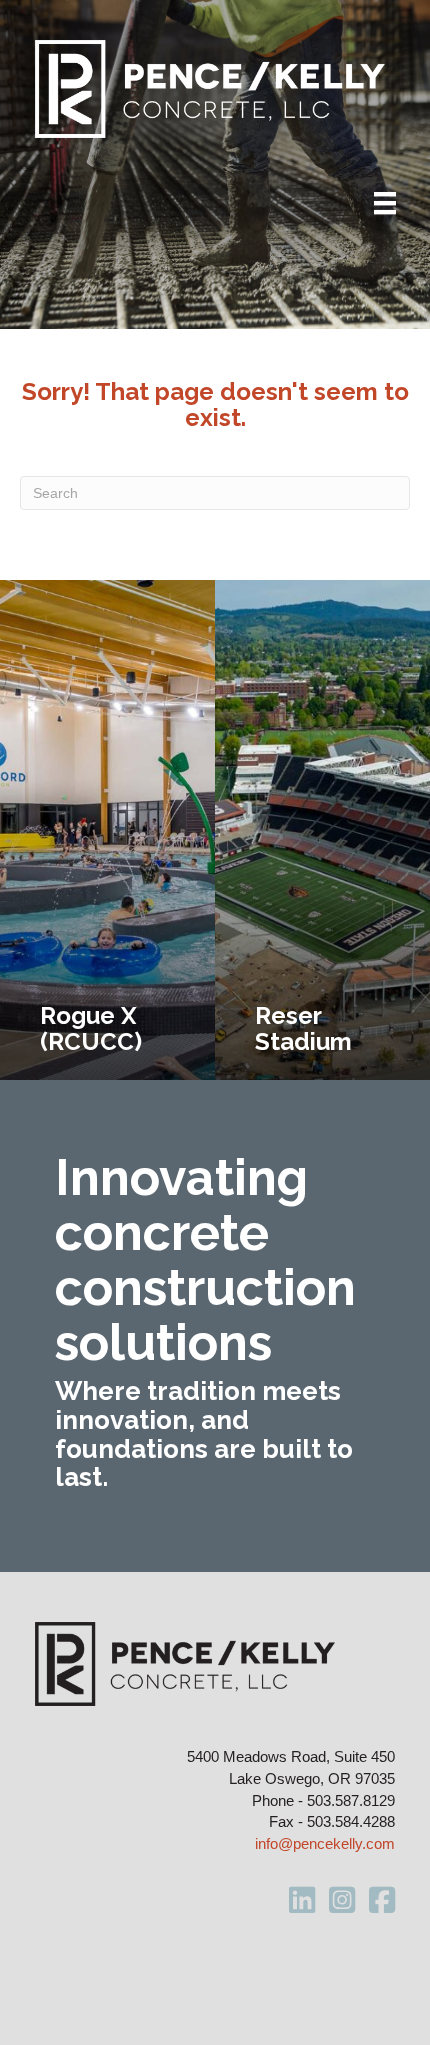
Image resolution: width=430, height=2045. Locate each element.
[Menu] (385, 203)
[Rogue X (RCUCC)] (107, 830)
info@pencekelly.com (325, 1843)
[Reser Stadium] (322, 830)
